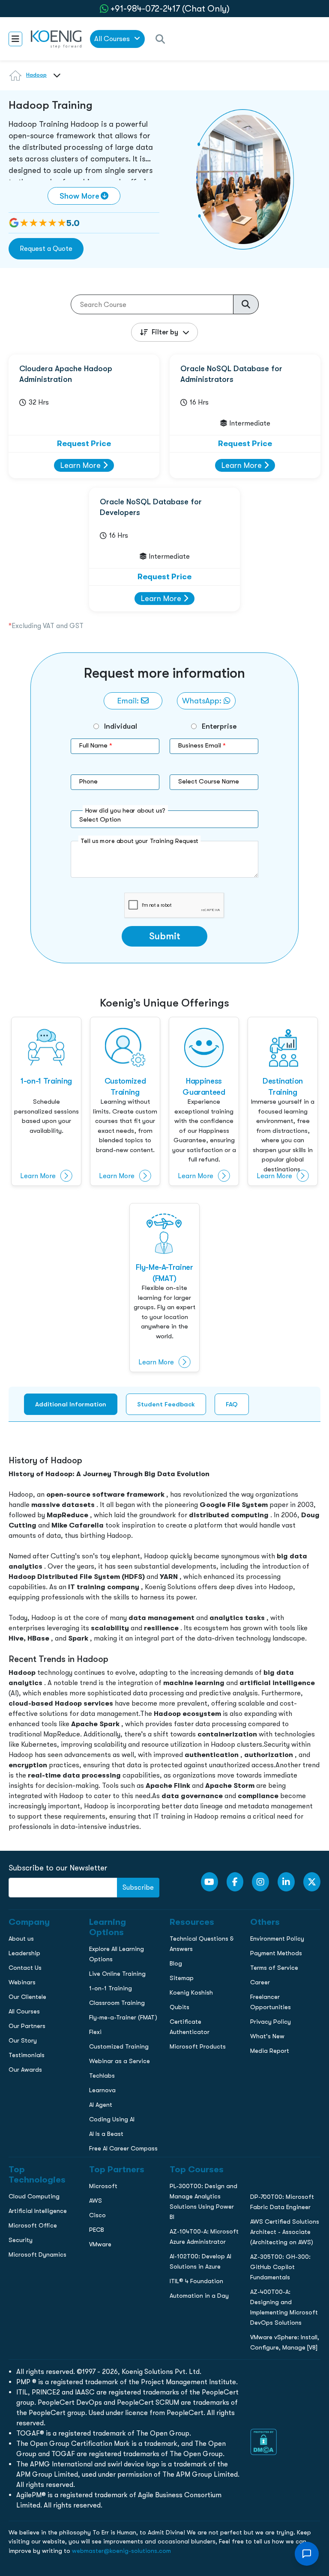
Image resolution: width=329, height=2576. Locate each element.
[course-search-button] (246, 304)
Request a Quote (46, 249)
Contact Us (21, 628)
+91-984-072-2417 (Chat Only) (170, 9)
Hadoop (36, 75)
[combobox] (55, 80)
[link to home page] (56, 39)
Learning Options (29, 610)
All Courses (113, 39)
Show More (79, 196)
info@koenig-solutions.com (170, 707)
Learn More (82, 465)
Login (164, 740)
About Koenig (24, 574)
